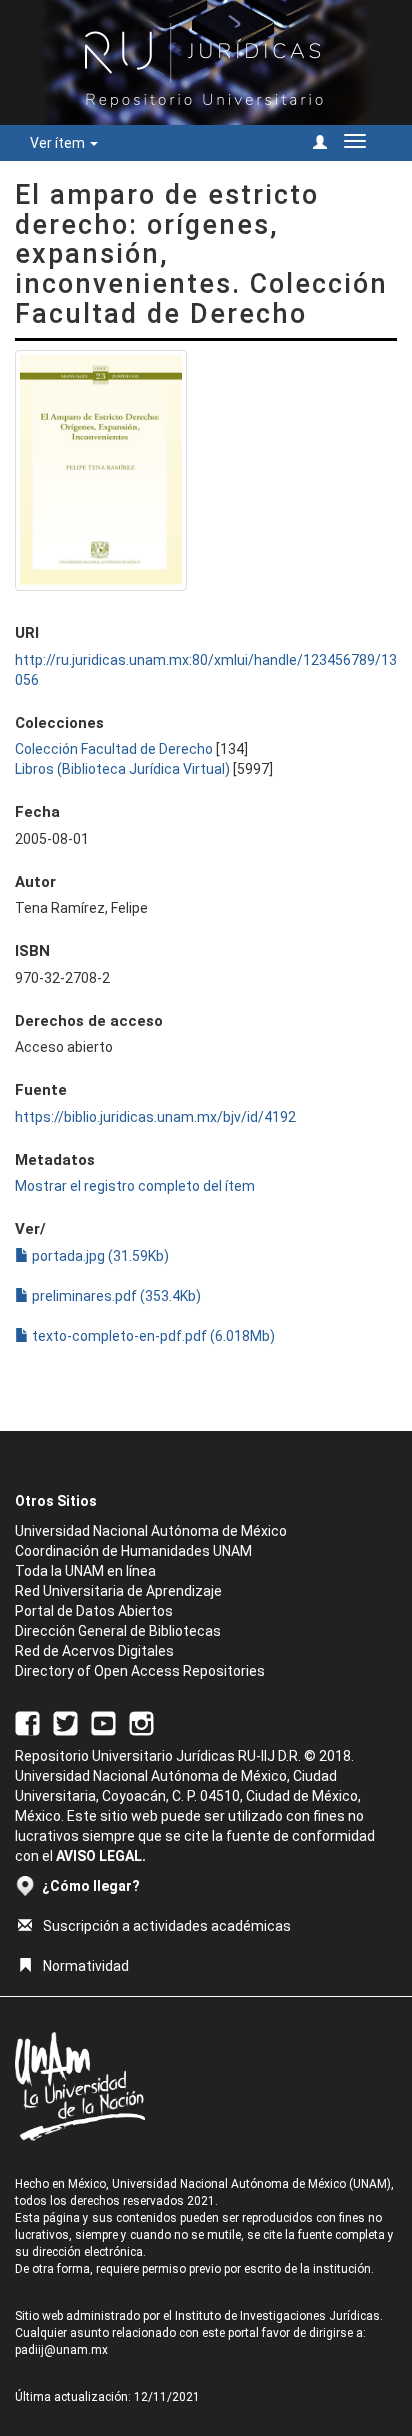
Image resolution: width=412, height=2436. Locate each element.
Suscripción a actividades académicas (167, 1926)
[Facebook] (27, 1722)
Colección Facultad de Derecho (114, 749)
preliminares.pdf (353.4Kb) (115, 1296)
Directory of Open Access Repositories (140, 1671)
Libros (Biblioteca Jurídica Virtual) (122, 769)
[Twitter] (65, 1722)
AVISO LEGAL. (101, 1856)
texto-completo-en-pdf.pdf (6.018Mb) (152, 1336)
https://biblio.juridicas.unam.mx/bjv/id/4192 (155, 1117)
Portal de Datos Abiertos (94, 1611)
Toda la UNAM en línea (85, 1571)
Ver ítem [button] (59, 143)
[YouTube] (103, 1722)
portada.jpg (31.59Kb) (99, 1256)
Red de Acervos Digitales (94, 1651)
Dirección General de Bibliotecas (118, 1631)
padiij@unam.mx (61, 2350)
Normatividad (86, 1966)
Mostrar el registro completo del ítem (135, 1186)
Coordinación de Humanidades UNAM (133, 1551)
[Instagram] (141, 1722)
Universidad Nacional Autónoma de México (151, 1531)
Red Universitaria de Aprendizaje (118, 1591)
